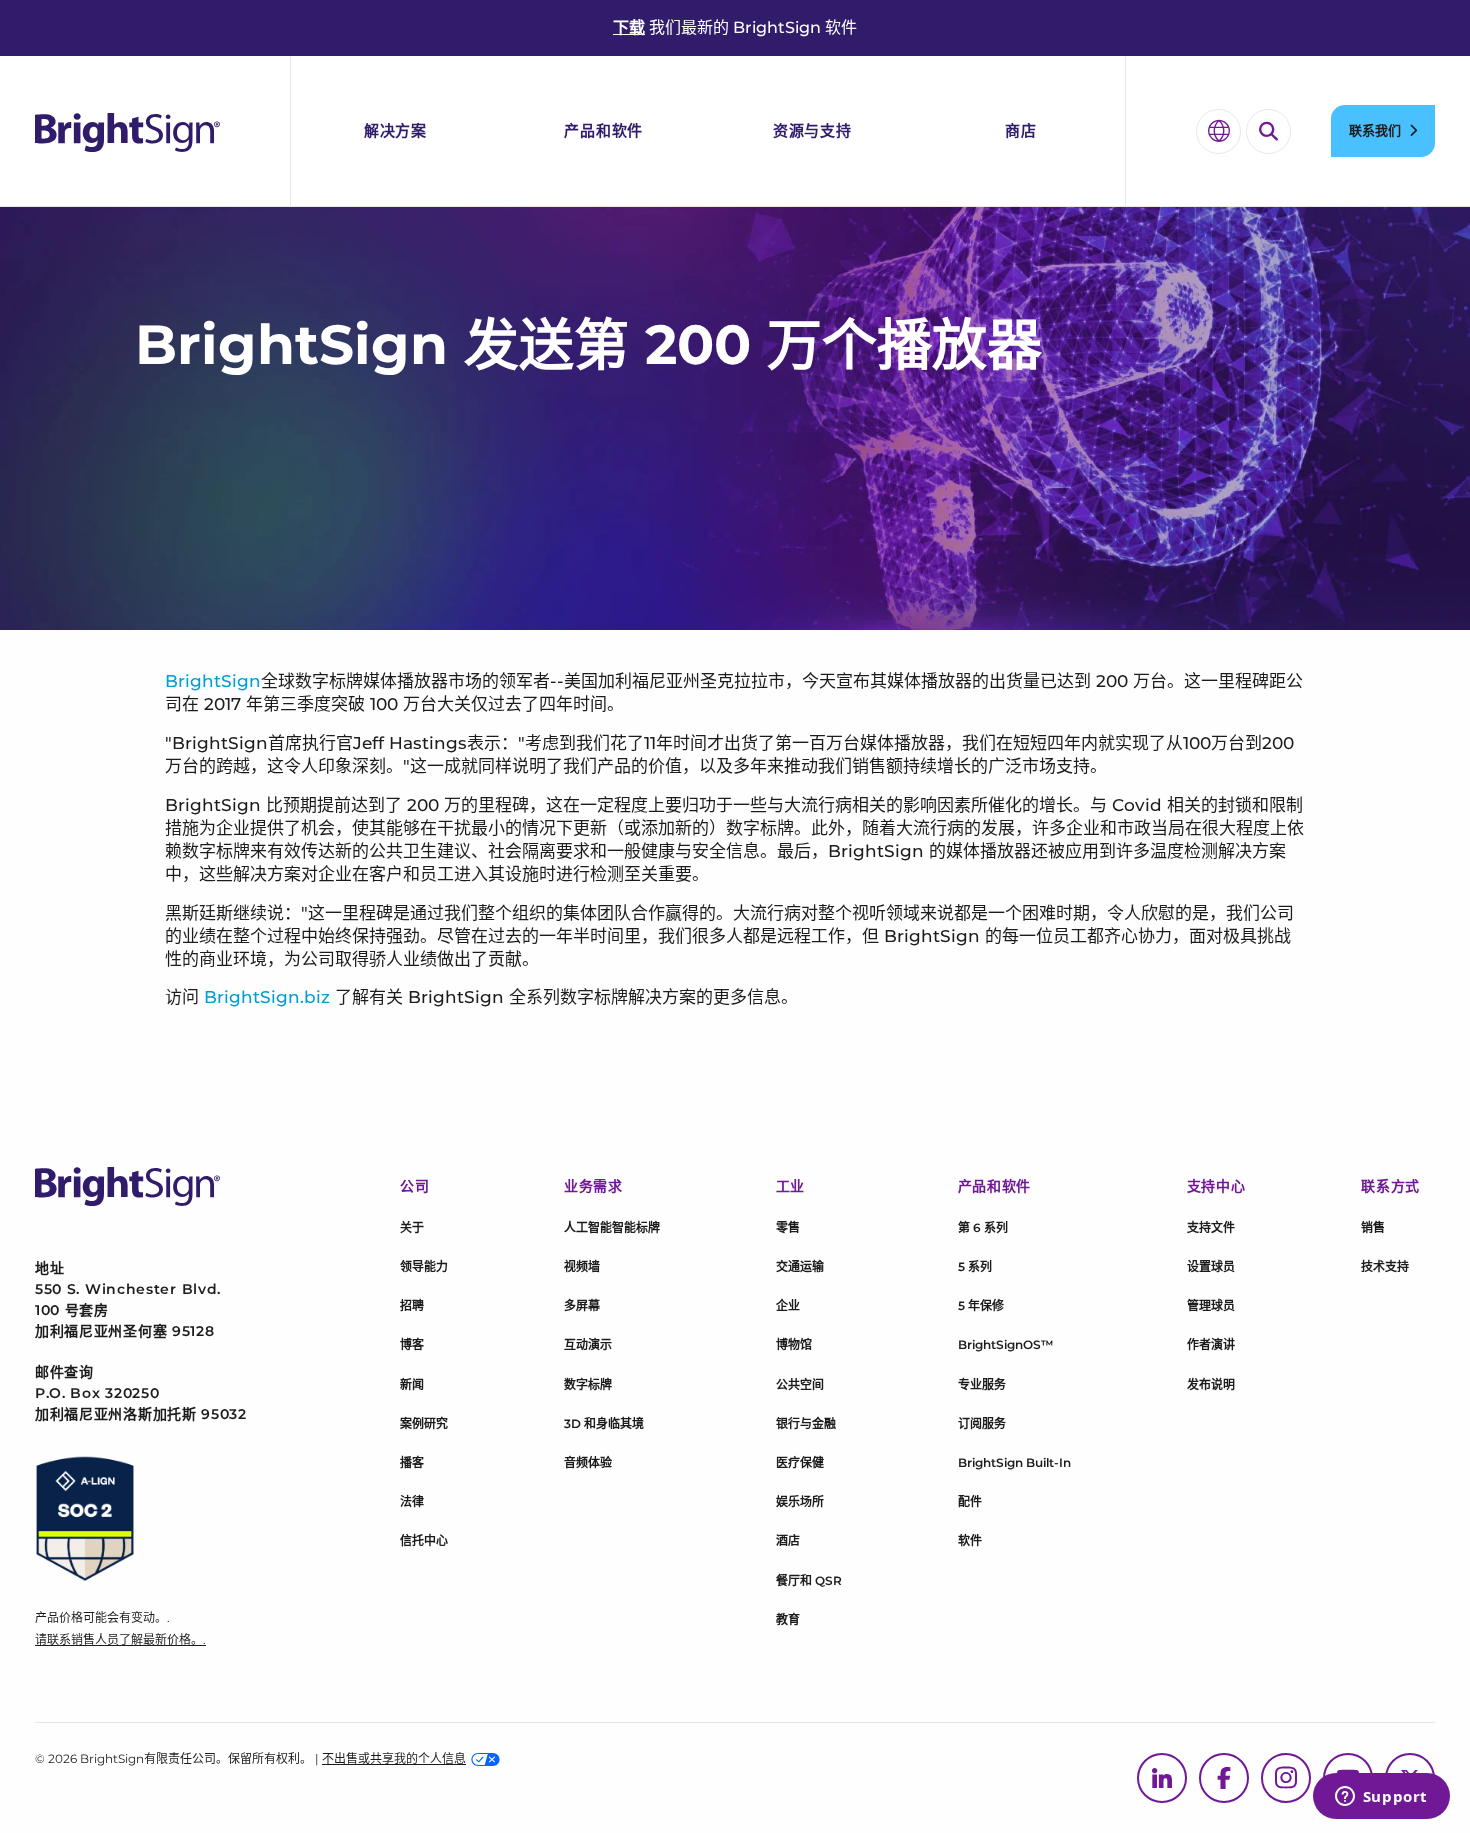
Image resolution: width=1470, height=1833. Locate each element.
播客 (412, 1462)
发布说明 (1211, 1384)
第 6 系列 (983, 1227)
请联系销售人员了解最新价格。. (120, 1639)
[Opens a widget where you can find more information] (1381, 1798)
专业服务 (982, 1384)
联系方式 (1390, 1186)
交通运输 (800, 1266)
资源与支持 (812, 130)
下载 (629, 27)
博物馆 (794, 1344)
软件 (970, 1540)
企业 (788, 1305)
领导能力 (424, 1266)
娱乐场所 (800, 1501)
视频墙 (582, 1266)
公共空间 (800, 1384)
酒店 (788, 1540)
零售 (788, 1227)
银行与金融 (806, 1423)
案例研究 (424, 1423)
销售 (1373, 1227)
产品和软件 (603, 130)
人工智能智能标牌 (612, 1227)
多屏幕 (582, 1305)
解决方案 (395, 130)
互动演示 (588, 1344)
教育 (788, 1619)
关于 (412, 1227)
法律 (412, 1501)
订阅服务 (982, 1423)
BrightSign (213, 681)
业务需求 (593, 1186)
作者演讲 (1211, 1344)
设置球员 (1211, 1266)
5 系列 (975, 1266)
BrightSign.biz (267, 997)
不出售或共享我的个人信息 (394, 1758)
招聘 (412, 1305)
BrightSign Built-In (1014, 1462)
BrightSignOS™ (1005, 1344)
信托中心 (424, 1540)
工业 (790, 1186)
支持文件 (1211, 1227)
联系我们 (1375, 130)
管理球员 (1211, 1305)
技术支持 (1385, 1266)
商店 (1021, 130)
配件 (970, 1501)
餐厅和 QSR (809, 1580)
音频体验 (588, 1462)
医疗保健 (800, 1462)
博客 (412, 1344)
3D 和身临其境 (604, 1423)
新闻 (412, 1384)
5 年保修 (981, 1305)
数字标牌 (588, 1384)
